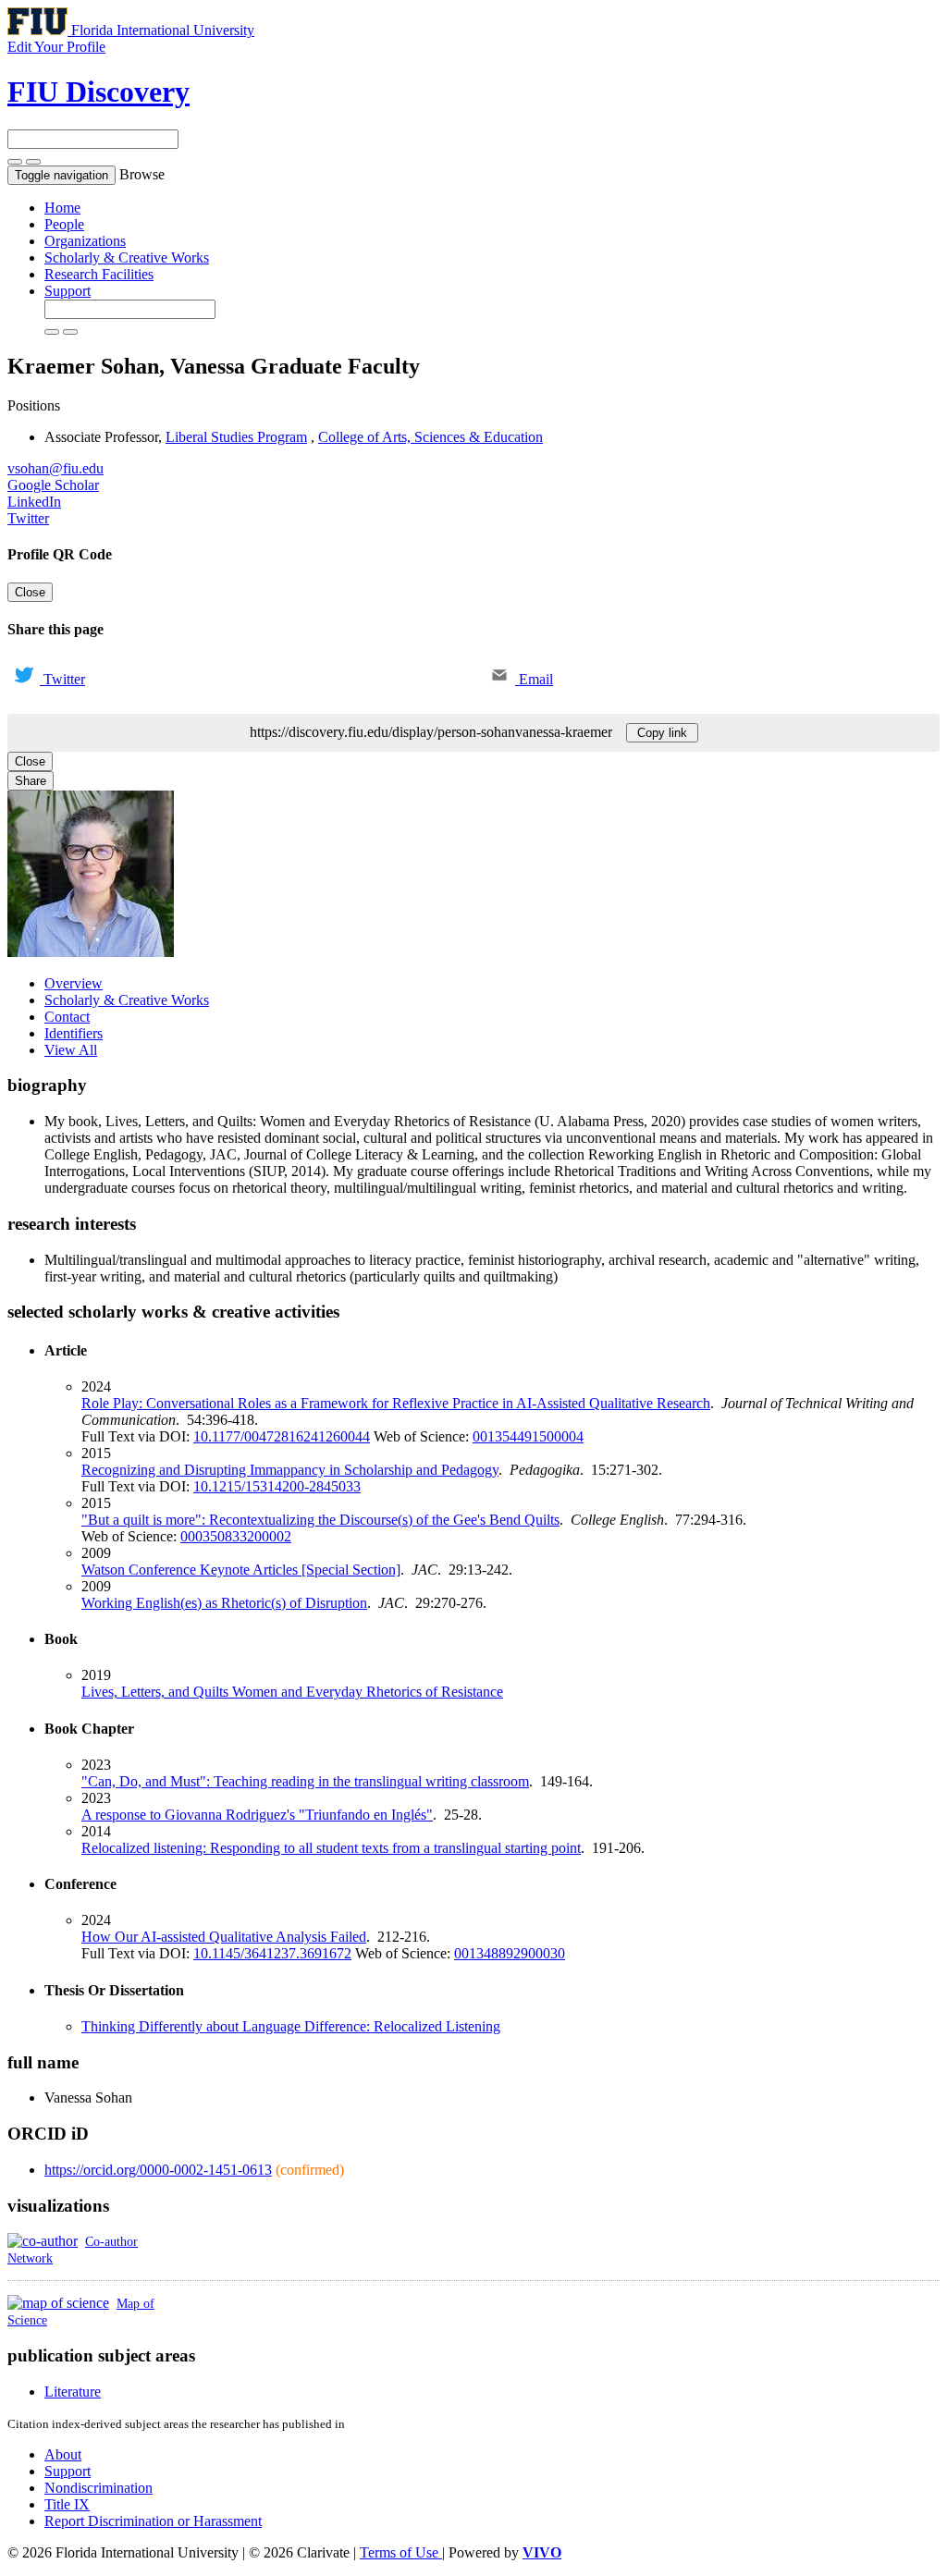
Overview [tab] (74, 983)
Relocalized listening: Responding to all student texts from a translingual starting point (331, 1848)
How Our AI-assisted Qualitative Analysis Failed (224, 1937)
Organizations (85, 241)
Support (68, 291)
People (64, 224)
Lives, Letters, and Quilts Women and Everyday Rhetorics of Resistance (292, 1692)
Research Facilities (99, 274)
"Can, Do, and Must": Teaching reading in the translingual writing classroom (305, 1781)
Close (30, 592)
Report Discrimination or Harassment (153, 2521)
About (63, 2454)
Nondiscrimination (98, 2488)
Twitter (28, 518)
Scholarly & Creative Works (127, 258)
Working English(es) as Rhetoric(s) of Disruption (224, 1603)
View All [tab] (71, 1050)
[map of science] (58, 2303)
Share (31, 781)
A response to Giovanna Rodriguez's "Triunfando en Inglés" (257, 1815)
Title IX (67, 2504)
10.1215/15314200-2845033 (277, 1486)
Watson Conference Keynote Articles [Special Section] (241, 1570)
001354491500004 (528, 1436)
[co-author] (43, 2241)
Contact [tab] (67, 1017)
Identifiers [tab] (74, 1033)
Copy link (662, 733)
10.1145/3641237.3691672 (272, 1953)
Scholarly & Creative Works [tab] (127, 1000)
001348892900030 (510, 1953)
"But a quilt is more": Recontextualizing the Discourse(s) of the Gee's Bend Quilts (320, 1520)
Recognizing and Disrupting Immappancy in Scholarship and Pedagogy (290, 1470)
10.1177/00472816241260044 (282, 1436)
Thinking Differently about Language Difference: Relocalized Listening (291, 2026)
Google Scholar (53, 485)
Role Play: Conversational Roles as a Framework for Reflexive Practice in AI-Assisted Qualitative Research (396, 1403)
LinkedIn (34, 502)
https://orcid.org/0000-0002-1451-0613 (158, 2170)
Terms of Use (401, 2552)
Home (62, 208)
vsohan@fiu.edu (55, 468)
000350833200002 (236, 1536)
